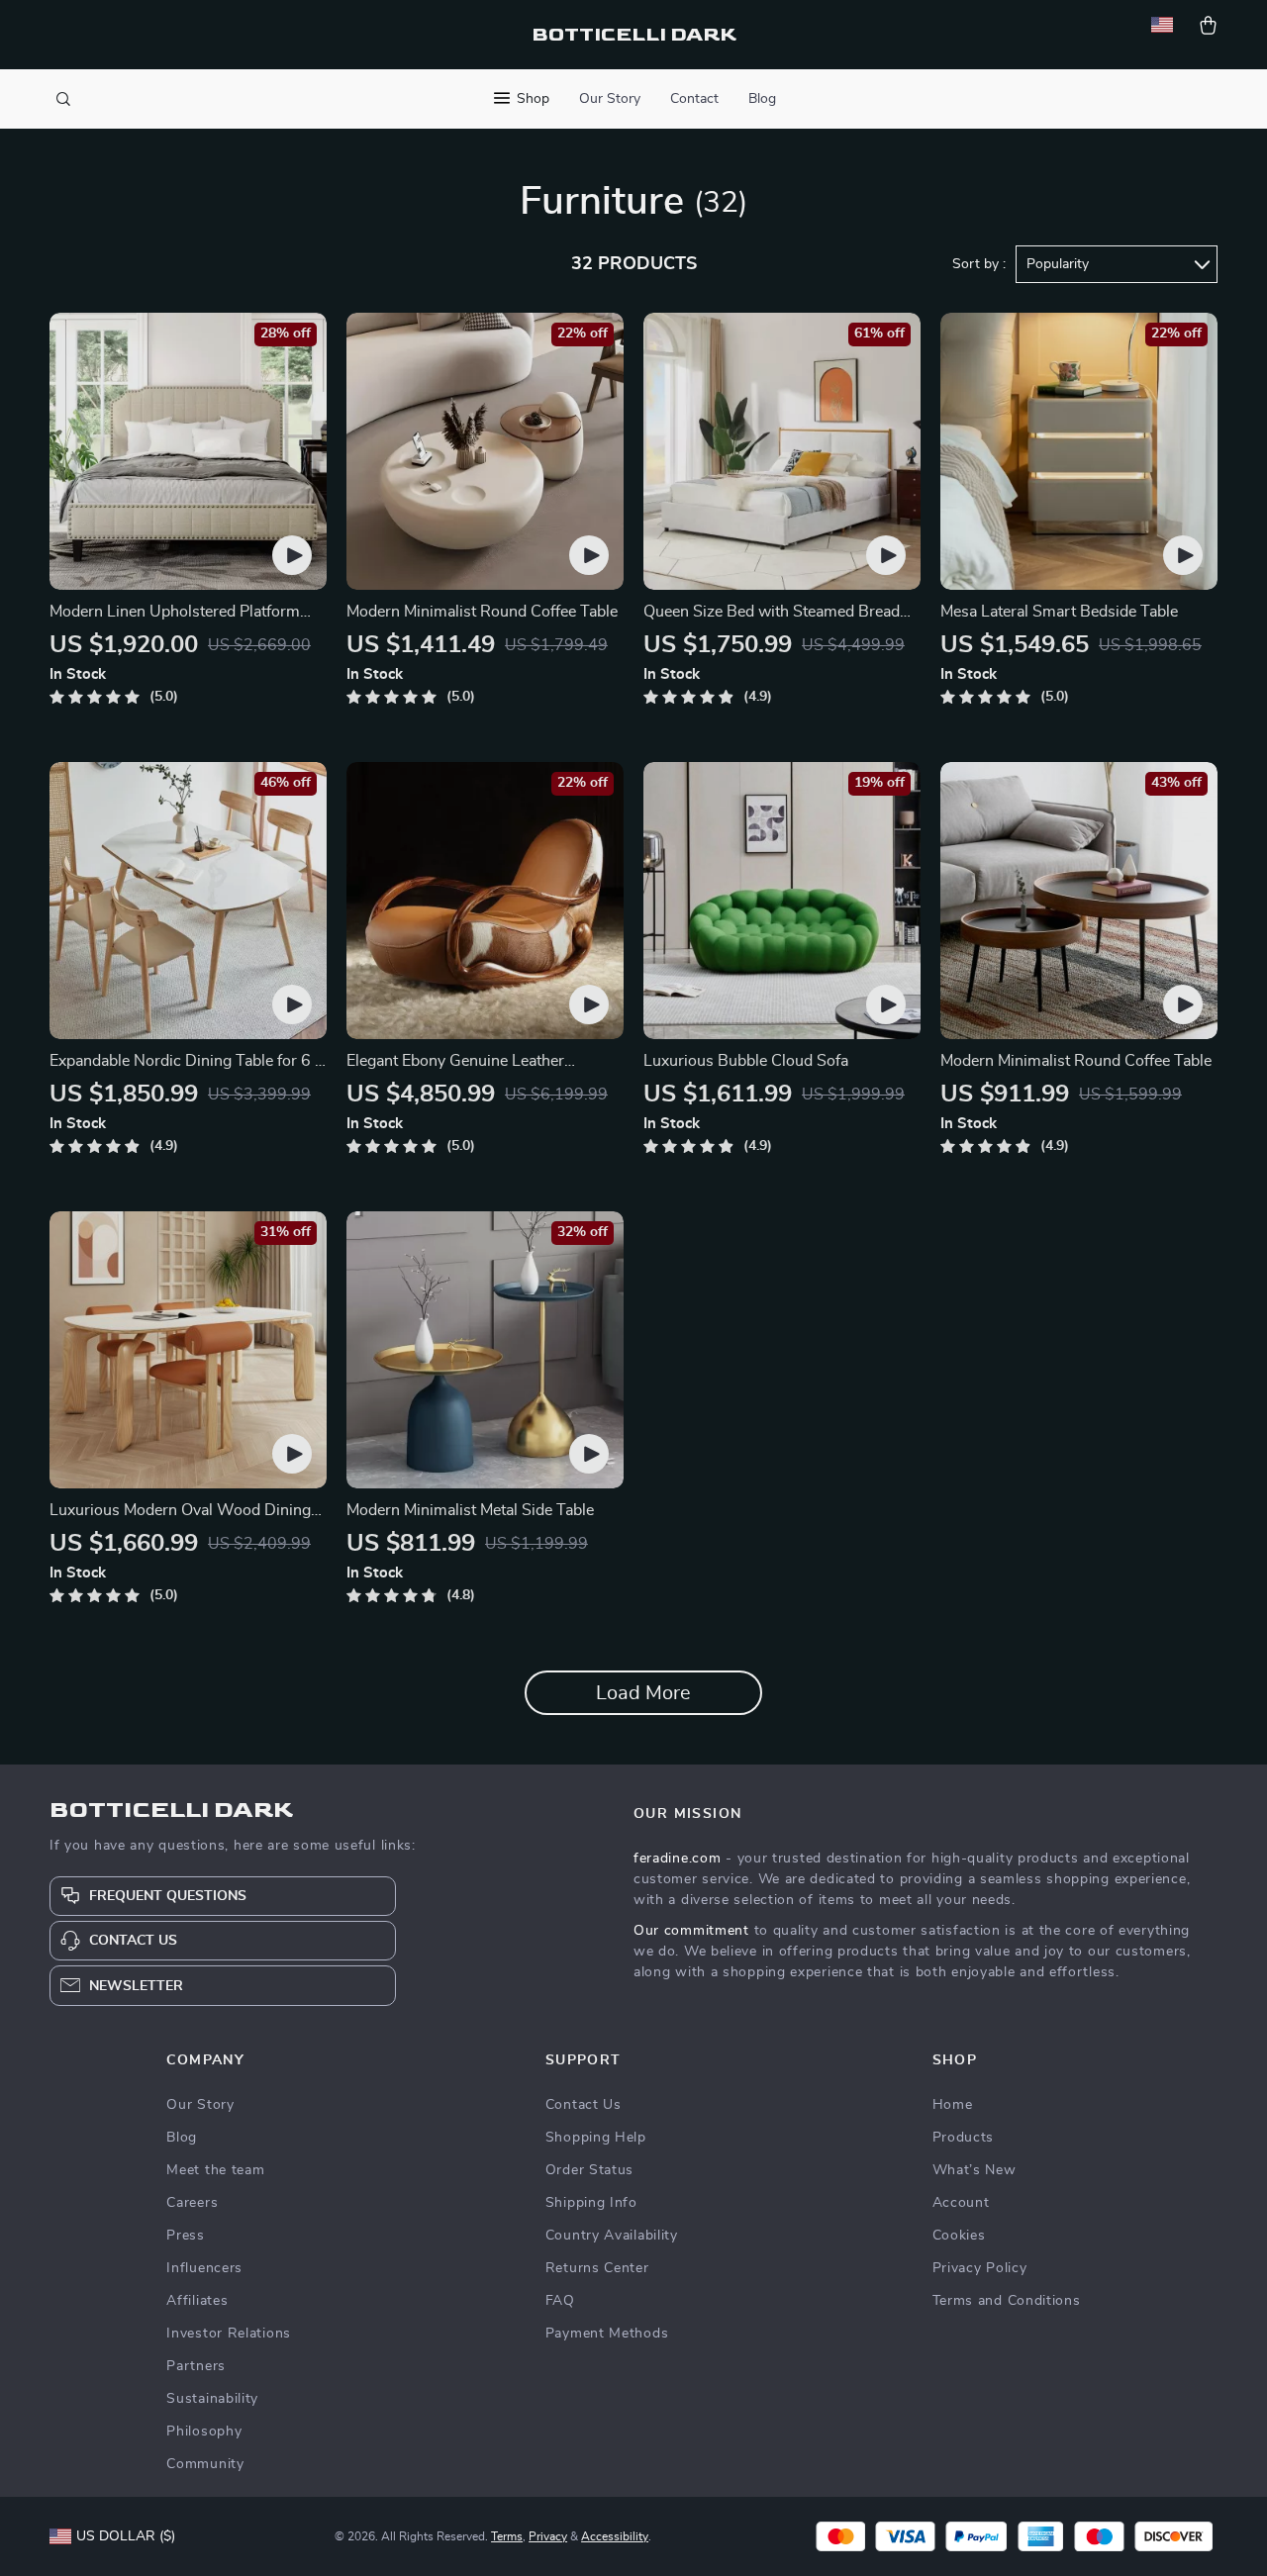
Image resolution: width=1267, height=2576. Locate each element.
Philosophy (204, 2432)
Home (953, 2105)
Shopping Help (596, 2138)
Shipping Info (591, 2203)
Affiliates (197, 2301)
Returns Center (597, 2268)
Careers (192, 2203)
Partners (196, 2366)
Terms (507, 2536)
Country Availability (612, 2236)
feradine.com (677, 1859)
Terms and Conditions (1007, 2301)
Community (205, 2464)
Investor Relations (229, 2334)
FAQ (560, 2301)
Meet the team (215, 2170)
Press (186, 2236)
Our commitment (691, 1931)
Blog (762, 99)
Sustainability (212, 2399)
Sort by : (979, 264)
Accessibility (615, 2536)
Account (961, 2203)
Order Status (589, 2170)
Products (964, 2138)
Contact (694, 99)
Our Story (610, 99)
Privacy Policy (980, 2268)
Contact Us (584, 2105)
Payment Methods (607, 2334)
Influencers (204, 2268)
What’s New (975, 2170)
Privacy (548, 2536)
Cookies (959, 2236)
